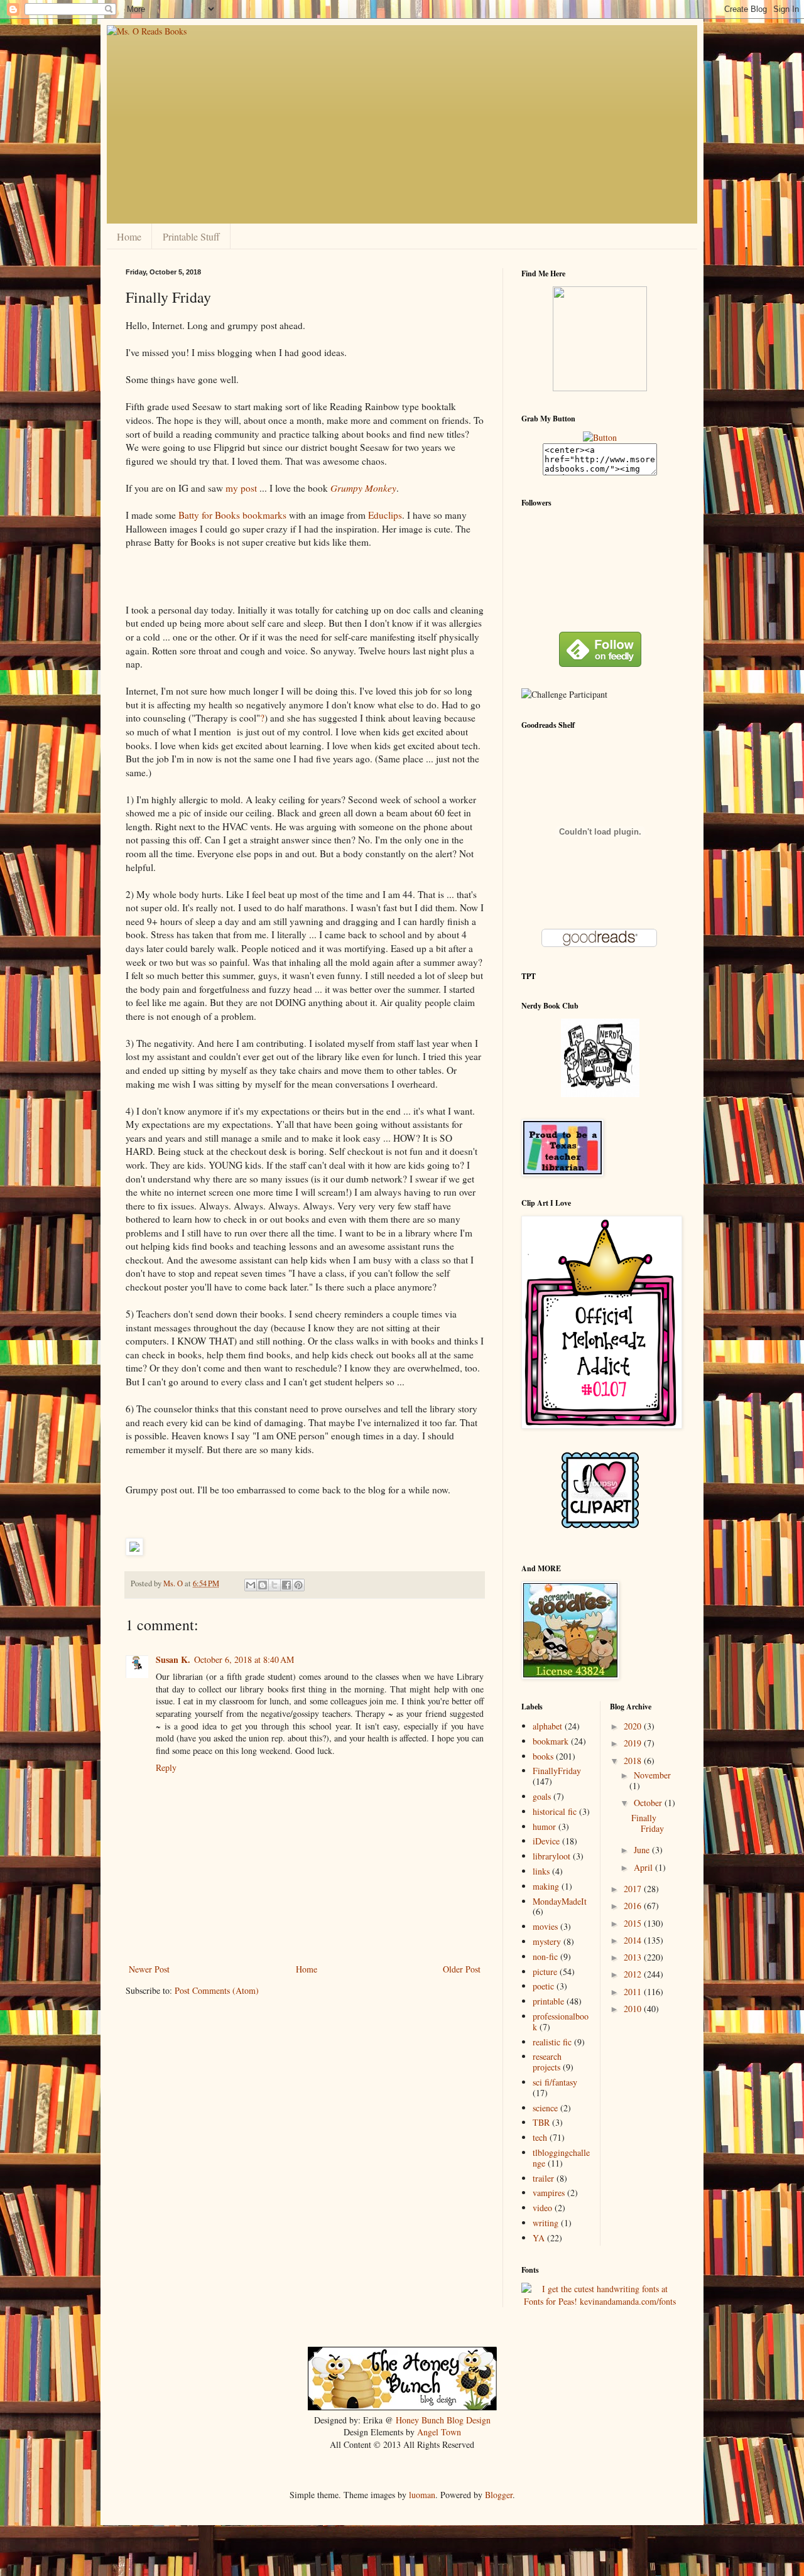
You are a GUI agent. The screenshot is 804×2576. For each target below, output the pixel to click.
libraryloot (551, 1856)
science (545, 2108)
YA (539, 2238)
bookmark (551, 1741)
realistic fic (552, 2042)
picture (545, 1972)
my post (241, 488)
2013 (634, 1957)
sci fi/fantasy (555, 2082)
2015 (634, 1923)
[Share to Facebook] (286, 1585)
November (652, 1775)
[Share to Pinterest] (298, 1585)
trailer (543, 2178)
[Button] (600, 437)
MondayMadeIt (560, 1901)
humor (544, 1826)
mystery (547, 1941)
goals (542, 1796)
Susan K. (173, 1659)
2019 (634, 1743)
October (649, 1803)
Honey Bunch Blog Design (443, 2420)
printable (548, 2001)
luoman (422, 2495)
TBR (541, 2122)
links (541, 1871)
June (643, 1850)
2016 (634, 1906)
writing (546, 2223)
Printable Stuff (191, 236)
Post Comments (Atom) (217, 1990)
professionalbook (561, 2021)
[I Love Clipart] (600, 1526)
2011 (634, 1992)
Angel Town (439, 2432)
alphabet (547, 1726)
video (542, 2208)
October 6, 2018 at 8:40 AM (244, 1659)
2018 (634, 1761)
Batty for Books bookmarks (232, 515)
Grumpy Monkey (363, 488)
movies (545, 1926)
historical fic (555, 1811)
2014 (634, 1940)
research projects (547, 2062)
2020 (634, 1726)
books (543, 1756)
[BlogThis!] (263, 1585)
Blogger (499, 2495)
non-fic (545, 1956)
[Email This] (251, 1585)
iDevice (546, 1841)
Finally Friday (648, 1823)
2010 (634, 2009)
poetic (543, 1986)
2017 (634, 1889)
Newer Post (149, 1969)
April (644, 1867)
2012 (634, 1974)
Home (129, 236)
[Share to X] (274, 1585)
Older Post (462, 1969)
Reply (166, 1767)
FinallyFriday (557, 1771)
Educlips (385, 515)
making (546, 1886)
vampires (549, 2193)
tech (540, 2137)
